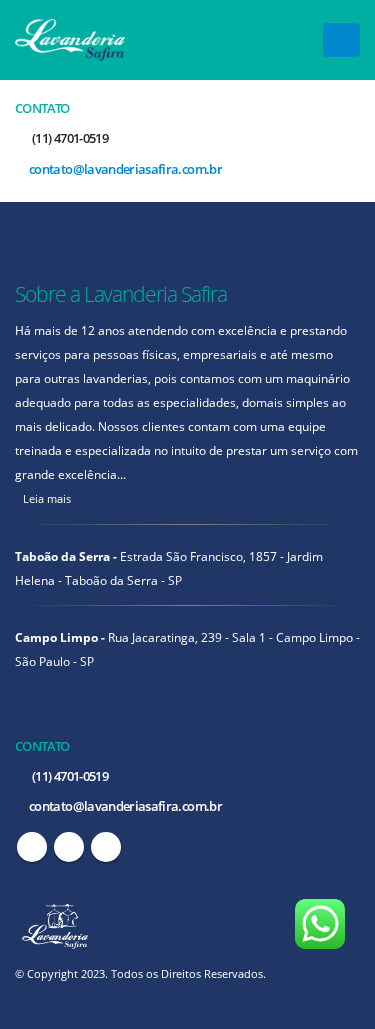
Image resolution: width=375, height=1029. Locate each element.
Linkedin (106, 847)
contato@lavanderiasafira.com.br (124, 169)
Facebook (32, 847)
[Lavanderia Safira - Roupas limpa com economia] (70, 39)
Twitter (69, 847)
